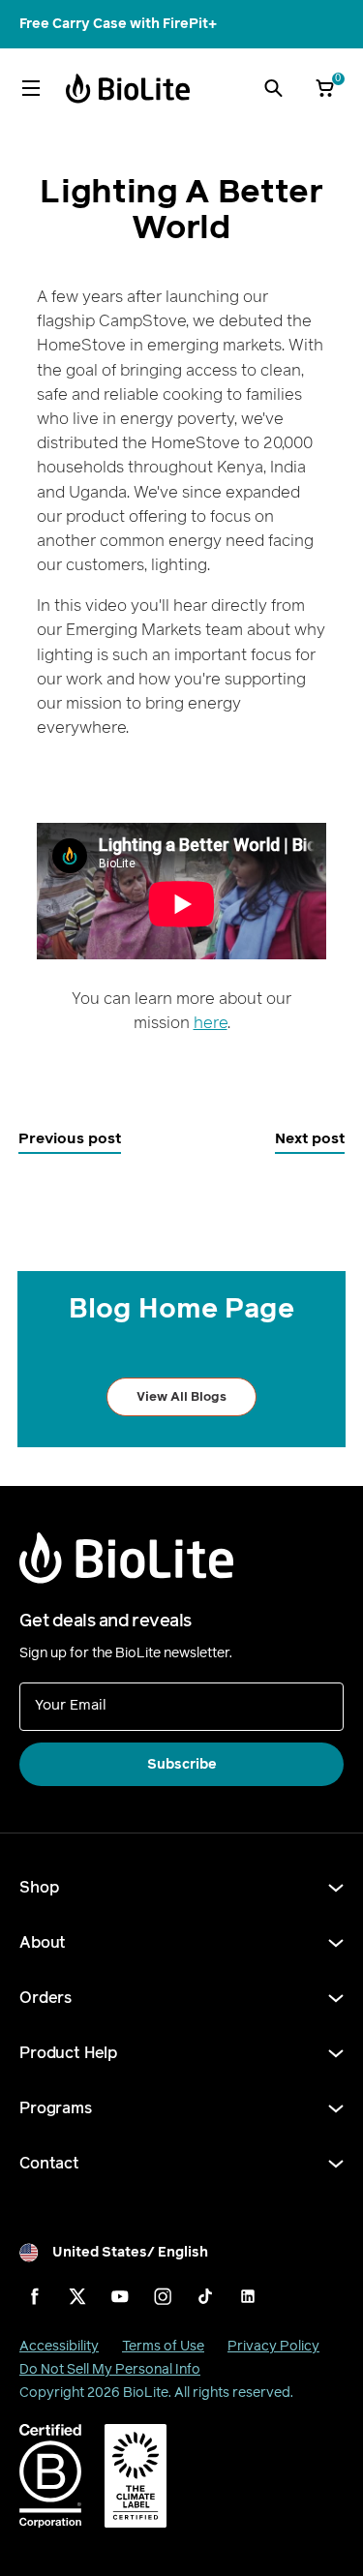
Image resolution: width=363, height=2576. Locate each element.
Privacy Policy (273, 2346)
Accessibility (59, 2346)
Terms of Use (163, 2346)
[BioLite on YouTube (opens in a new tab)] (120, 2296)
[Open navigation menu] (31, 88)
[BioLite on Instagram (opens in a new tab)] (163, 2296)
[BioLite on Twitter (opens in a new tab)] (77, 2296)
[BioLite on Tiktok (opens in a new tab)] (205, 2296)
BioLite (146, 2393)
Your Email (71, 1704)
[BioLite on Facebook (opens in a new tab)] (35, 2296)
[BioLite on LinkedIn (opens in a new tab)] (248, 2296)
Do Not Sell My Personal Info (110, 2369)
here (211, 1023)
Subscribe (182, 1764)
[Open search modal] (273, 88)
